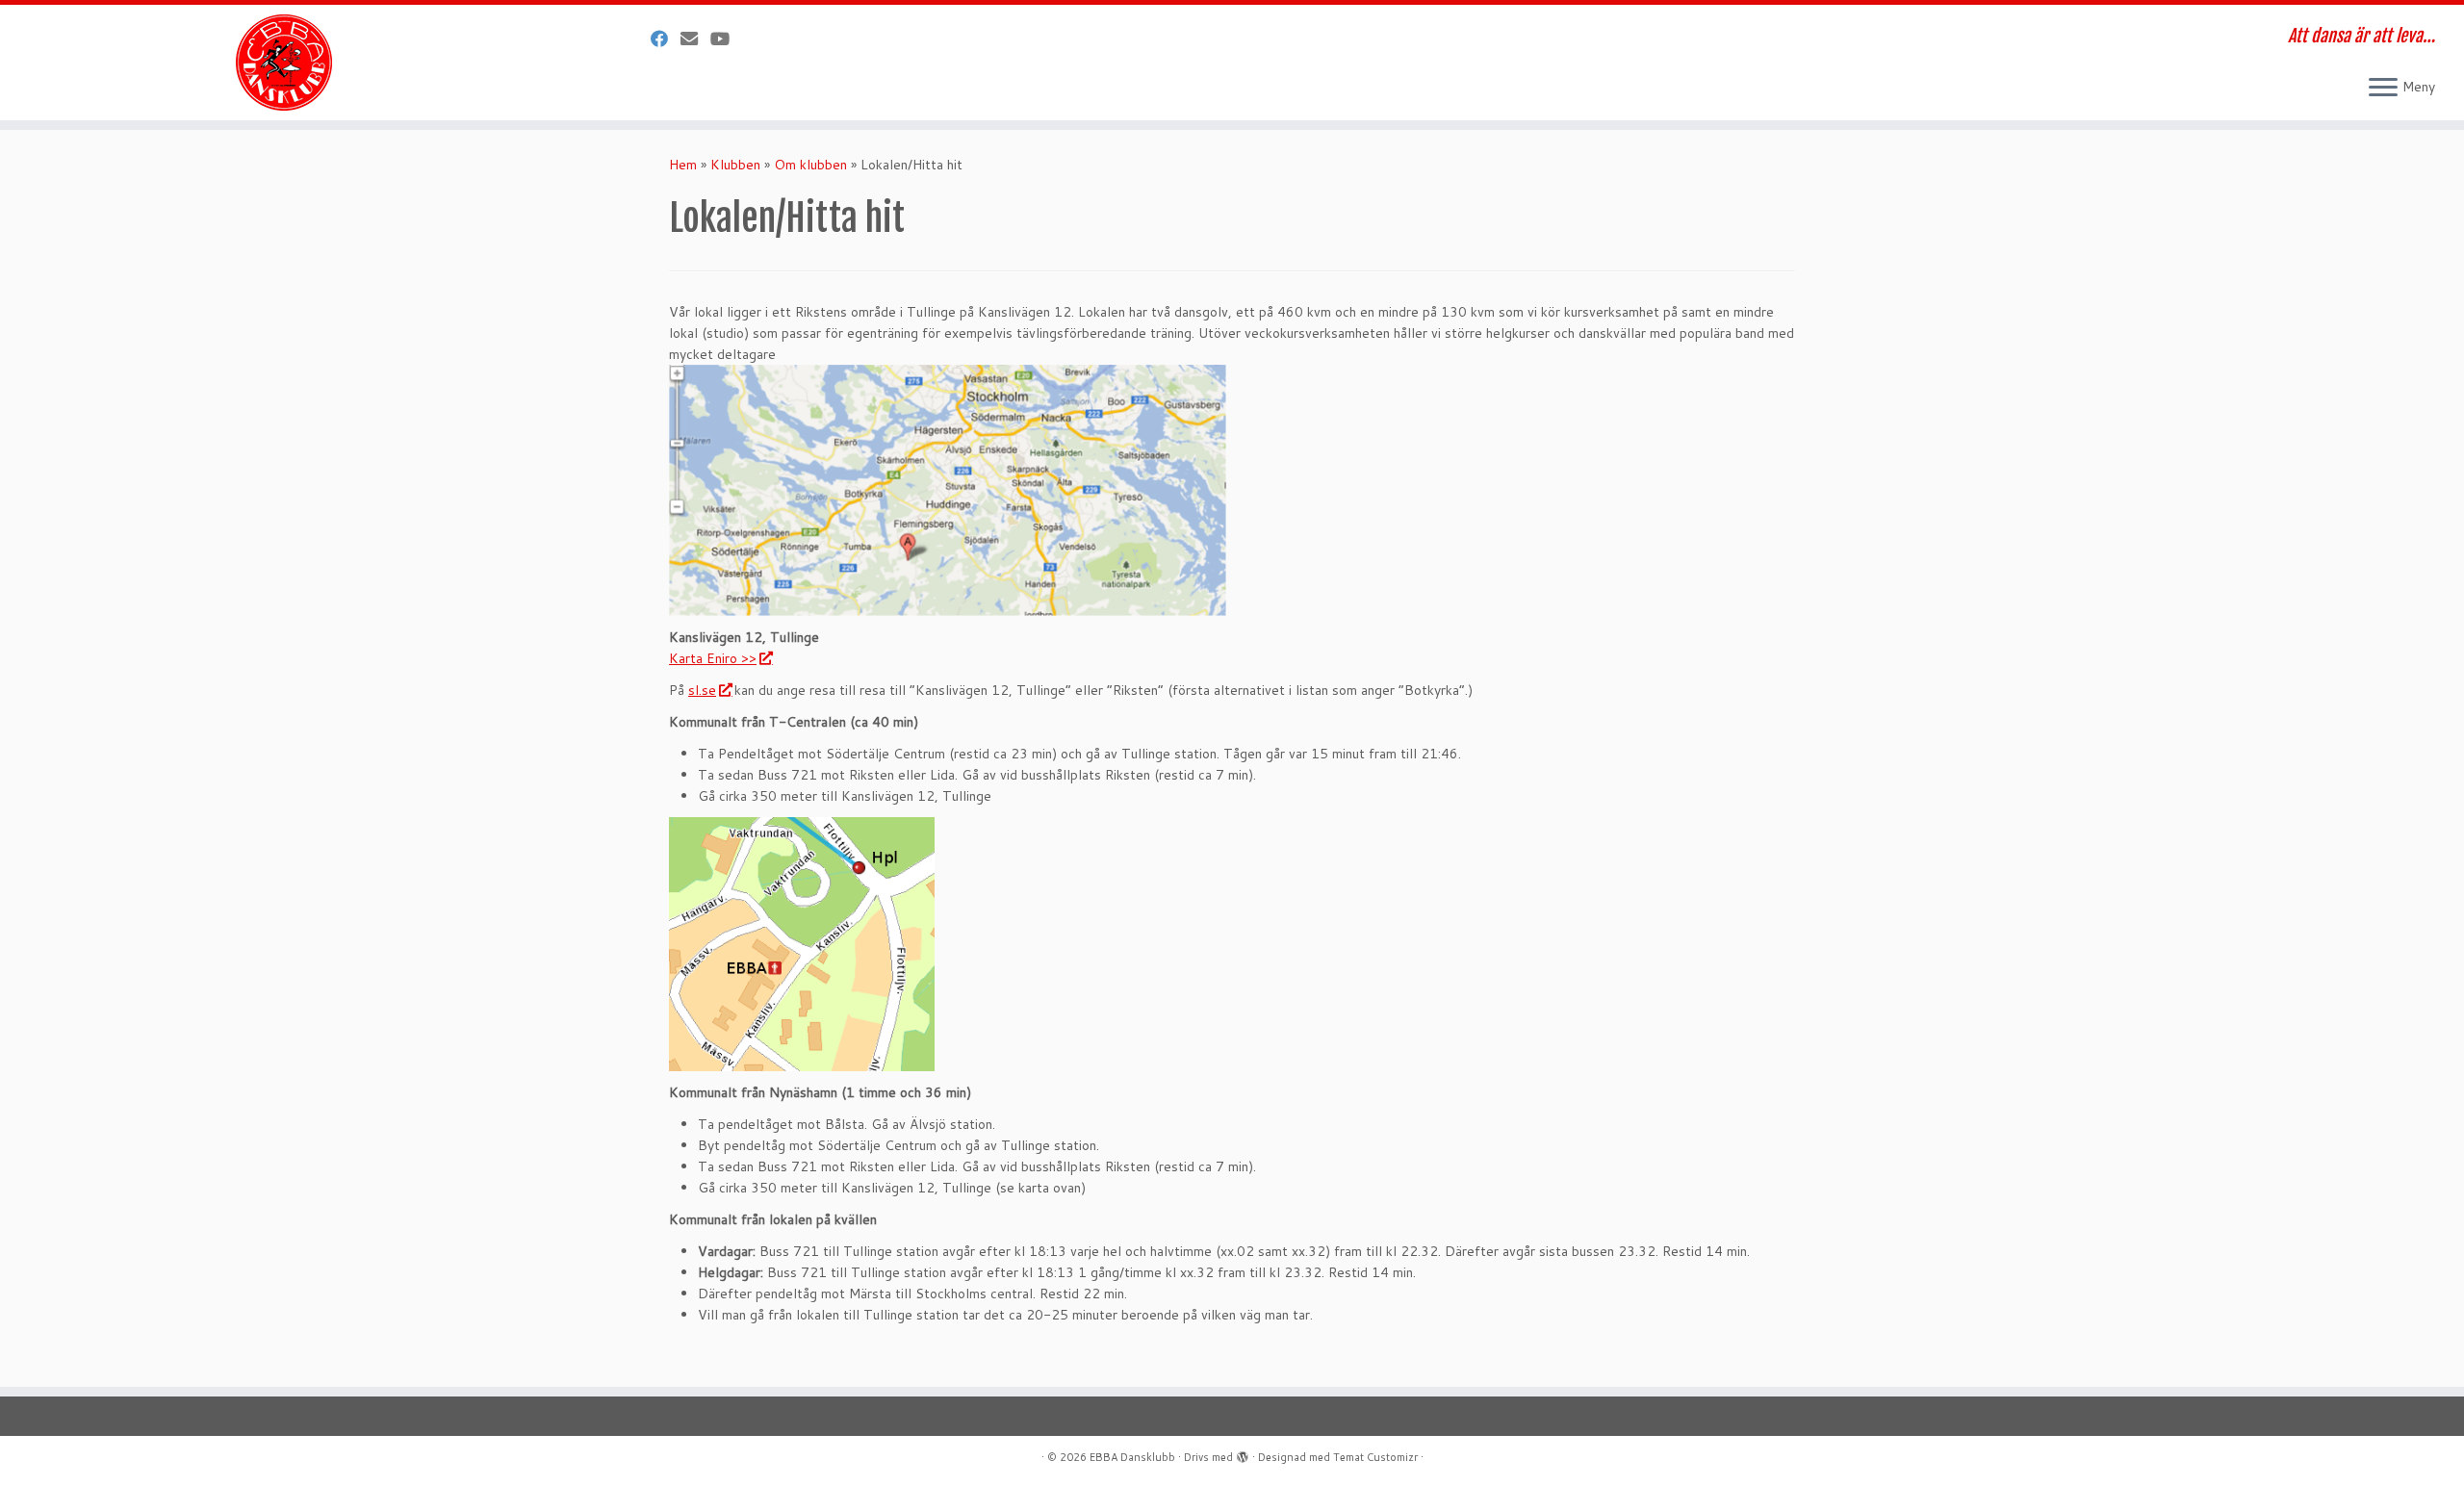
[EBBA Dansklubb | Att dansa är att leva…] (284, 63)
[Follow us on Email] (695, 38)
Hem (683, 165)
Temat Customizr (1375, 1457)
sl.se (702, 690)
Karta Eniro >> (713, 658)
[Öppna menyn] (2383, 89)
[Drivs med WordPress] (1243, 1453)
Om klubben (810, 165)
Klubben (735, 165)
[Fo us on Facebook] (666, 38)
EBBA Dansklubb (1132, 1457)
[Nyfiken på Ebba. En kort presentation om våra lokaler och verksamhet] (726, 38)
